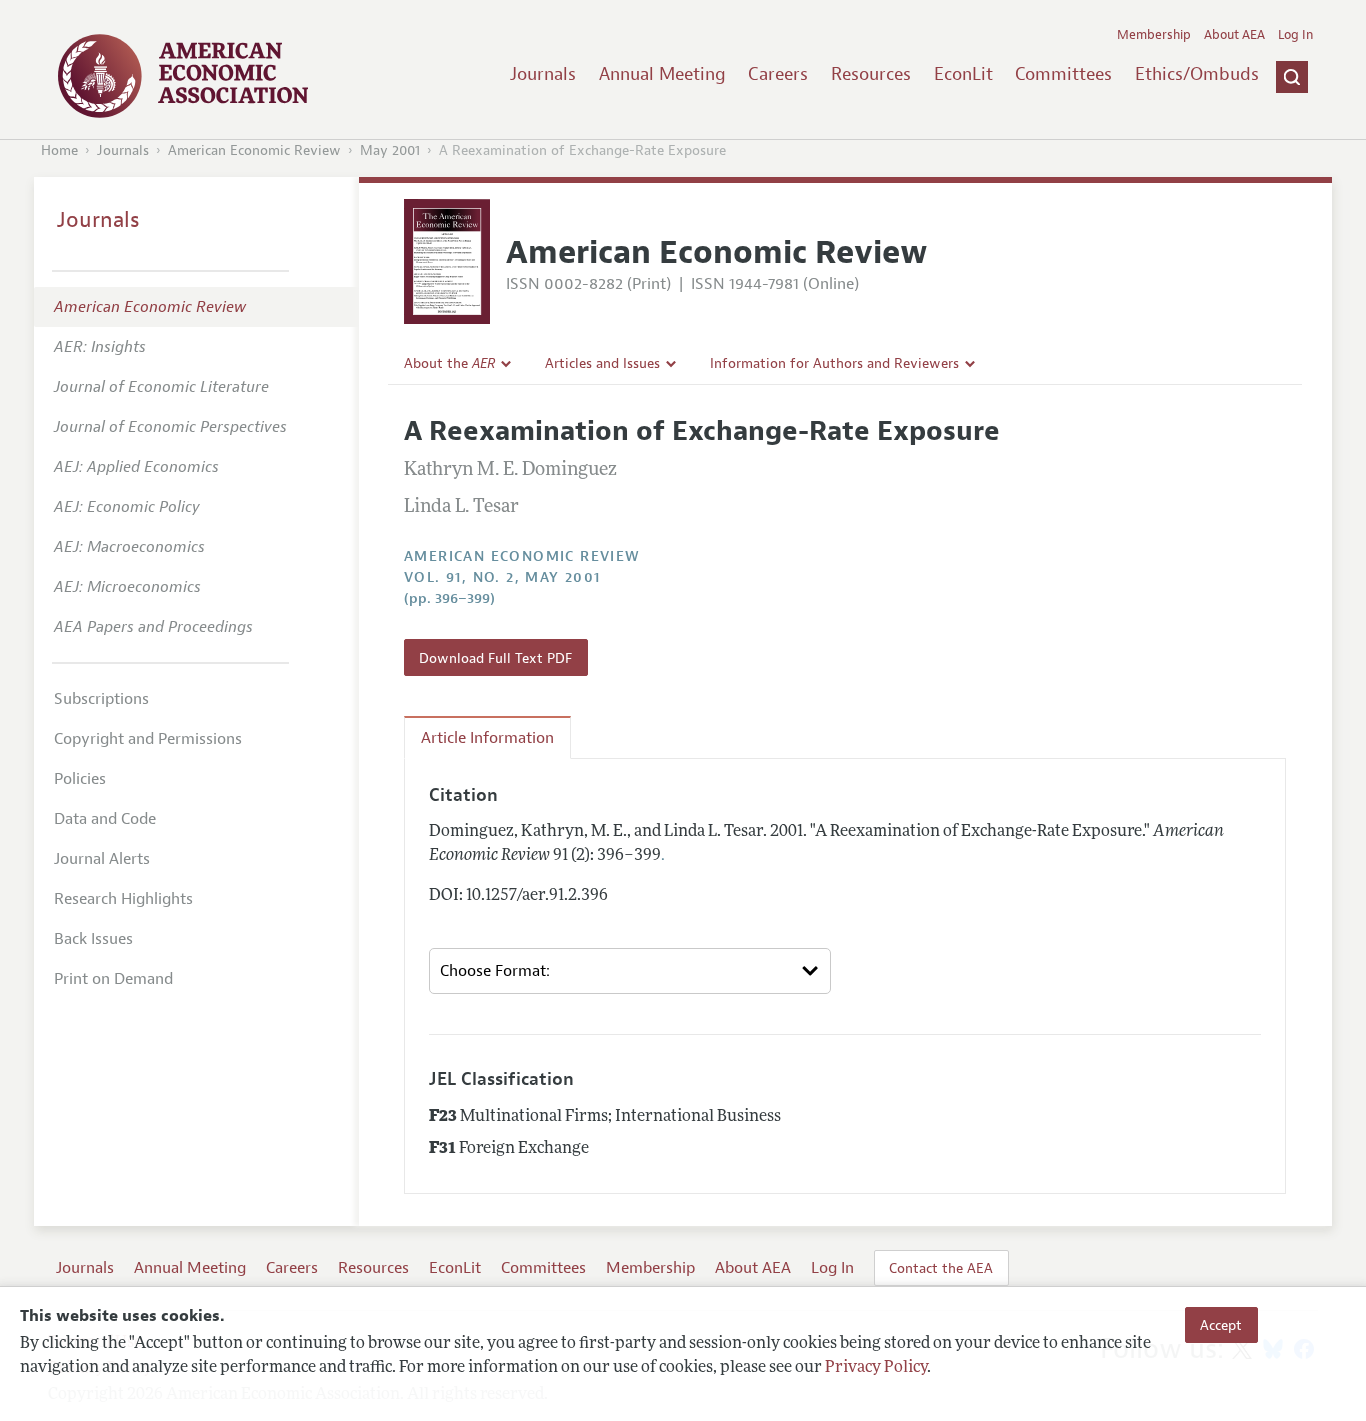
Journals (543, 74)
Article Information (487, 738)
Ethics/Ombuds (1197, 74)
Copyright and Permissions (148, 739)
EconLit (963, 74)
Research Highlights (123, 899)
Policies (80, 779)
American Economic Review (254, 150)
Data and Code (105, 819)
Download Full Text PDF (495, 658)
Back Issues (93, 939)
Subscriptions (101, 699)
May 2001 (390, 150)
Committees (1063, 74)
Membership (1154, 35)
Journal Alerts (102, 859)
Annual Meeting (662, 74)
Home (59, 150)
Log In (1295, 35)
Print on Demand (113, 979)
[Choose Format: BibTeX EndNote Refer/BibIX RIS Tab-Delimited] (630, 971)
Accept (1221, 1325)
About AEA (1234, 35)
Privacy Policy (876, 1368)
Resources (871, 74)
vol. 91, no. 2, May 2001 (502, 577)
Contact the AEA (941, 1268)
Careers (778, 74)
